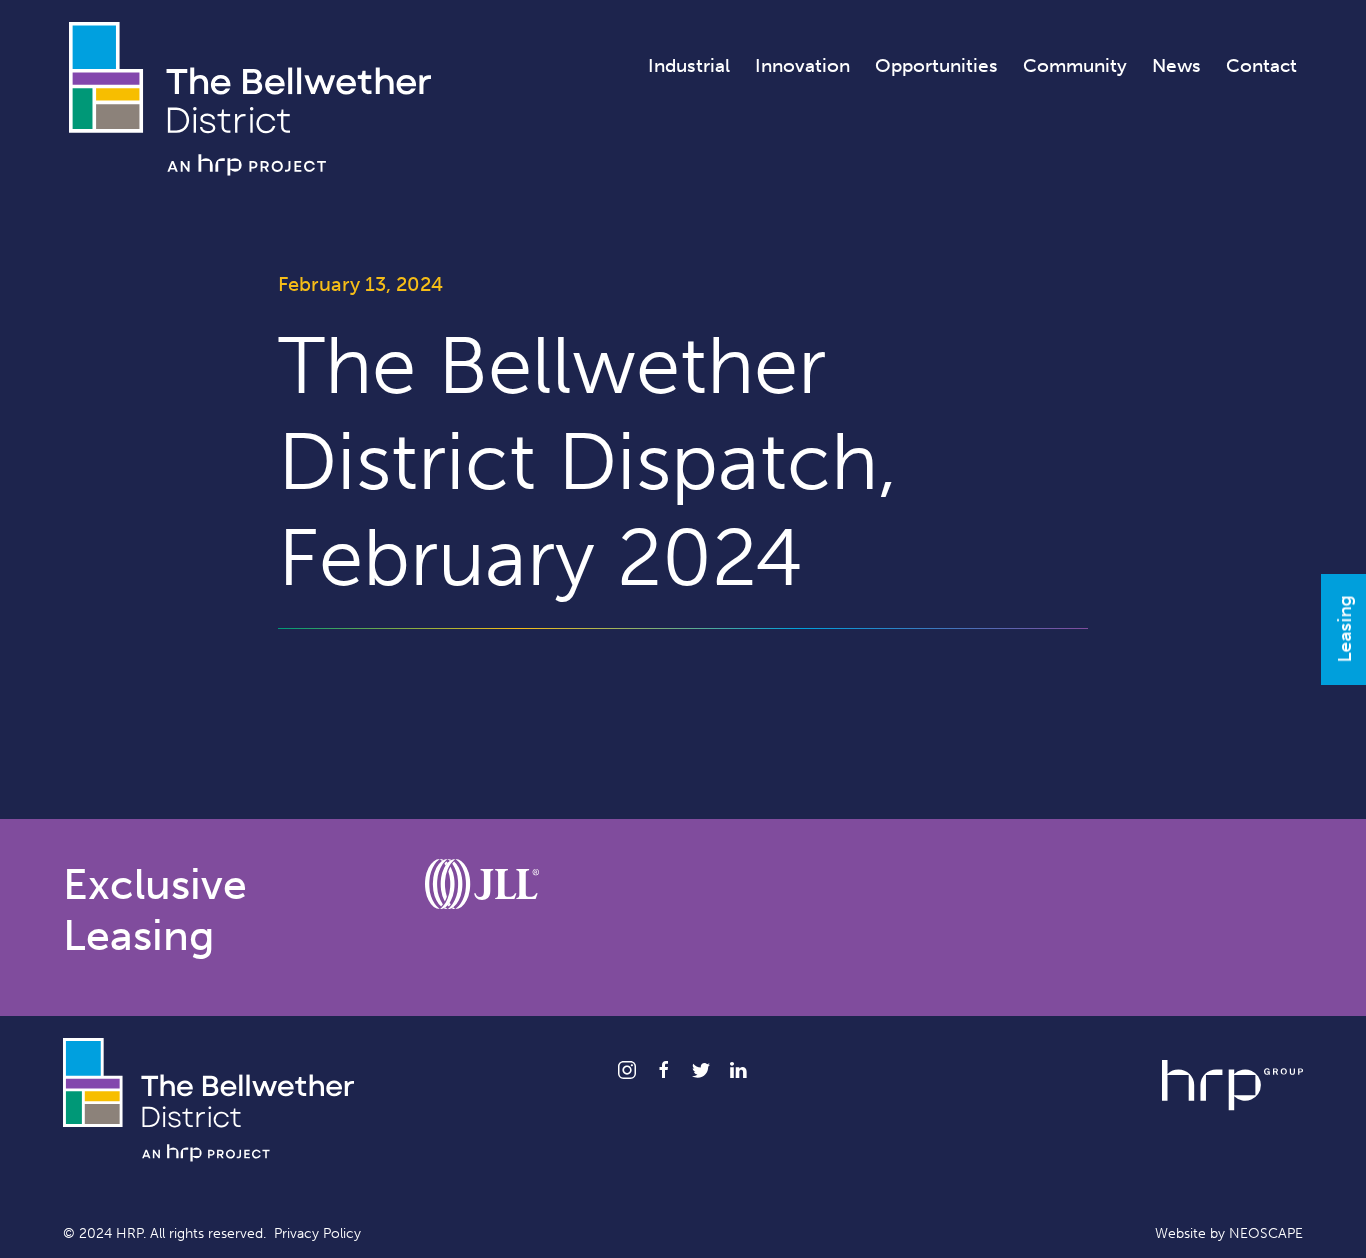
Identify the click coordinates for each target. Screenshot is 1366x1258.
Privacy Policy (317, 1233)
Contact (1261, 65)
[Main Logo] (250, 97)
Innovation (802, 65)
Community (1075, 65)
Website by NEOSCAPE (1229, 1233)
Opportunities (936, 65)
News (1176, 65)
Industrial (689, 65)
